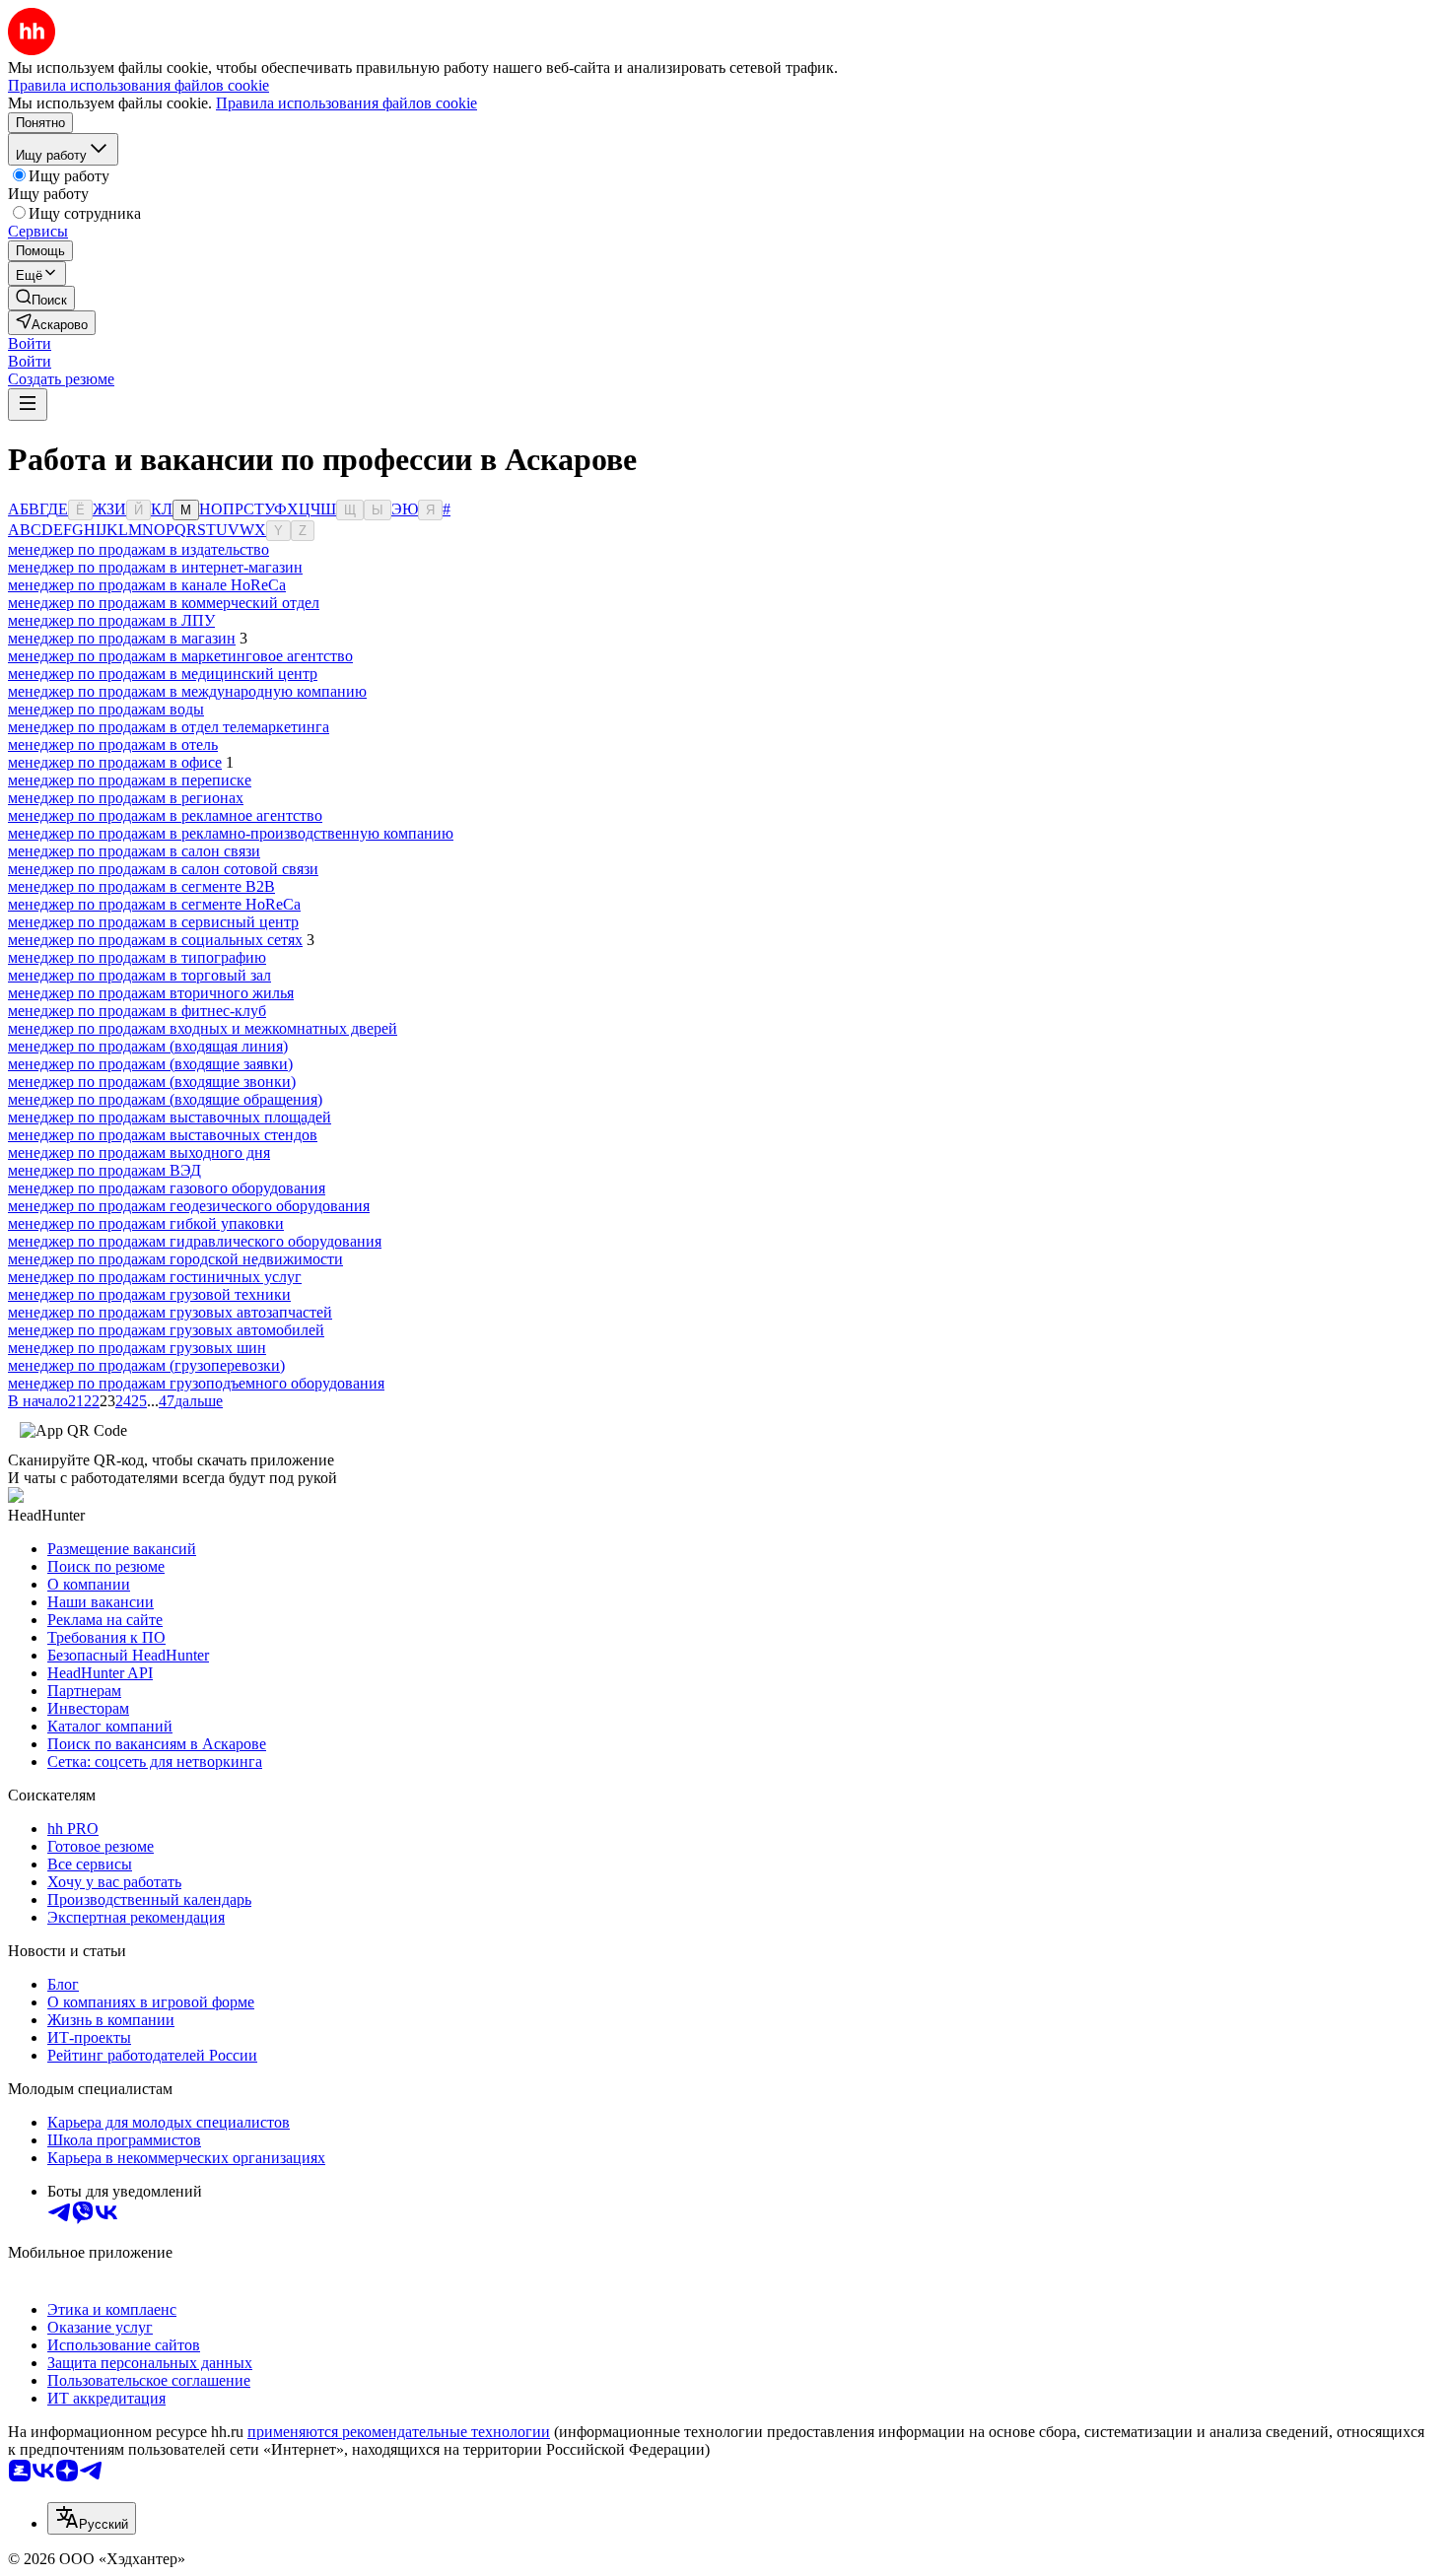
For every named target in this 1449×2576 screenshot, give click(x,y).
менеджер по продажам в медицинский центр (163, 674)
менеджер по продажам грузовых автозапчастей (170, 1312)
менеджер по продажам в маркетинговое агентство (180, 656)
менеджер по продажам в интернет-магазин (155, 567)
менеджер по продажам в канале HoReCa (147, 585)
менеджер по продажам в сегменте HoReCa (154, 904)
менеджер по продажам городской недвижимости (175, 1259)
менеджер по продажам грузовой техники (149, 1294)
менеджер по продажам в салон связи (134, 851)
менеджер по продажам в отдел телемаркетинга (169, 727)
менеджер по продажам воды (106, 709)
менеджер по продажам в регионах (126, 798)
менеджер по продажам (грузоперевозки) (146, 1365)
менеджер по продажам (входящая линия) (148, 1046)
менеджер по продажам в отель (113, 745)
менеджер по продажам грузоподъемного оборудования (196, 1383)
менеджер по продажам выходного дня (139, 1152)
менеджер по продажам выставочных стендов (163, 1135)
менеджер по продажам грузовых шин (137, 1348)
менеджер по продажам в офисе (115, 762)
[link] (41, 298)
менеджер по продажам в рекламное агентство (165, 815)
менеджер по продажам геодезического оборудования (189, 1206)
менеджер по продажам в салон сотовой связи (163, 869)
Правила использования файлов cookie (346, 103)
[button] (30, 343)
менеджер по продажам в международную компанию (187, 691)
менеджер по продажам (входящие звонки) (152, 1082)
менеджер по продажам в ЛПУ (111, 620)
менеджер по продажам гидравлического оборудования (195, 1241)
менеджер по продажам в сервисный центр (153, 922)
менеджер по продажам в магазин (122, 638)
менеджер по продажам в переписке (130, 780)
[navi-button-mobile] (28, 405)
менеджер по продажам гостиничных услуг (155, 1277)
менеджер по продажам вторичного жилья (151, 993)
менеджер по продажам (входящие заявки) (150, 1064)
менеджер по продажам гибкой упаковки (146, 1223)
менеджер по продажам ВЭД (104, 1170)
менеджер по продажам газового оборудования (167, 1188)
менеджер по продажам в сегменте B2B (141, 886)
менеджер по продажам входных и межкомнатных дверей (203, 1028)
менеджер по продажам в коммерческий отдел (164, 603)
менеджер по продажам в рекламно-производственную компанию (231, 833)
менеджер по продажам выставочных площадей (170, 1117)
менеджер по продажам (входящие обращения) (165, 1099)
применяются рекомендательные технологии (399, 2432)
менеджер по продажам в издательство (138, 549)
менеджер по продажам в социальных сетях (155, 940)
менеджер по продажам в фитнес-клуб (137, 1011)
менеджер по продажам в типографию (137, 957)
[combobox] (92, 2518)
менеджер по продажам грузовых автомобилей (166, 1330)
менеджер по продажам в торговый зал (139, 975)
